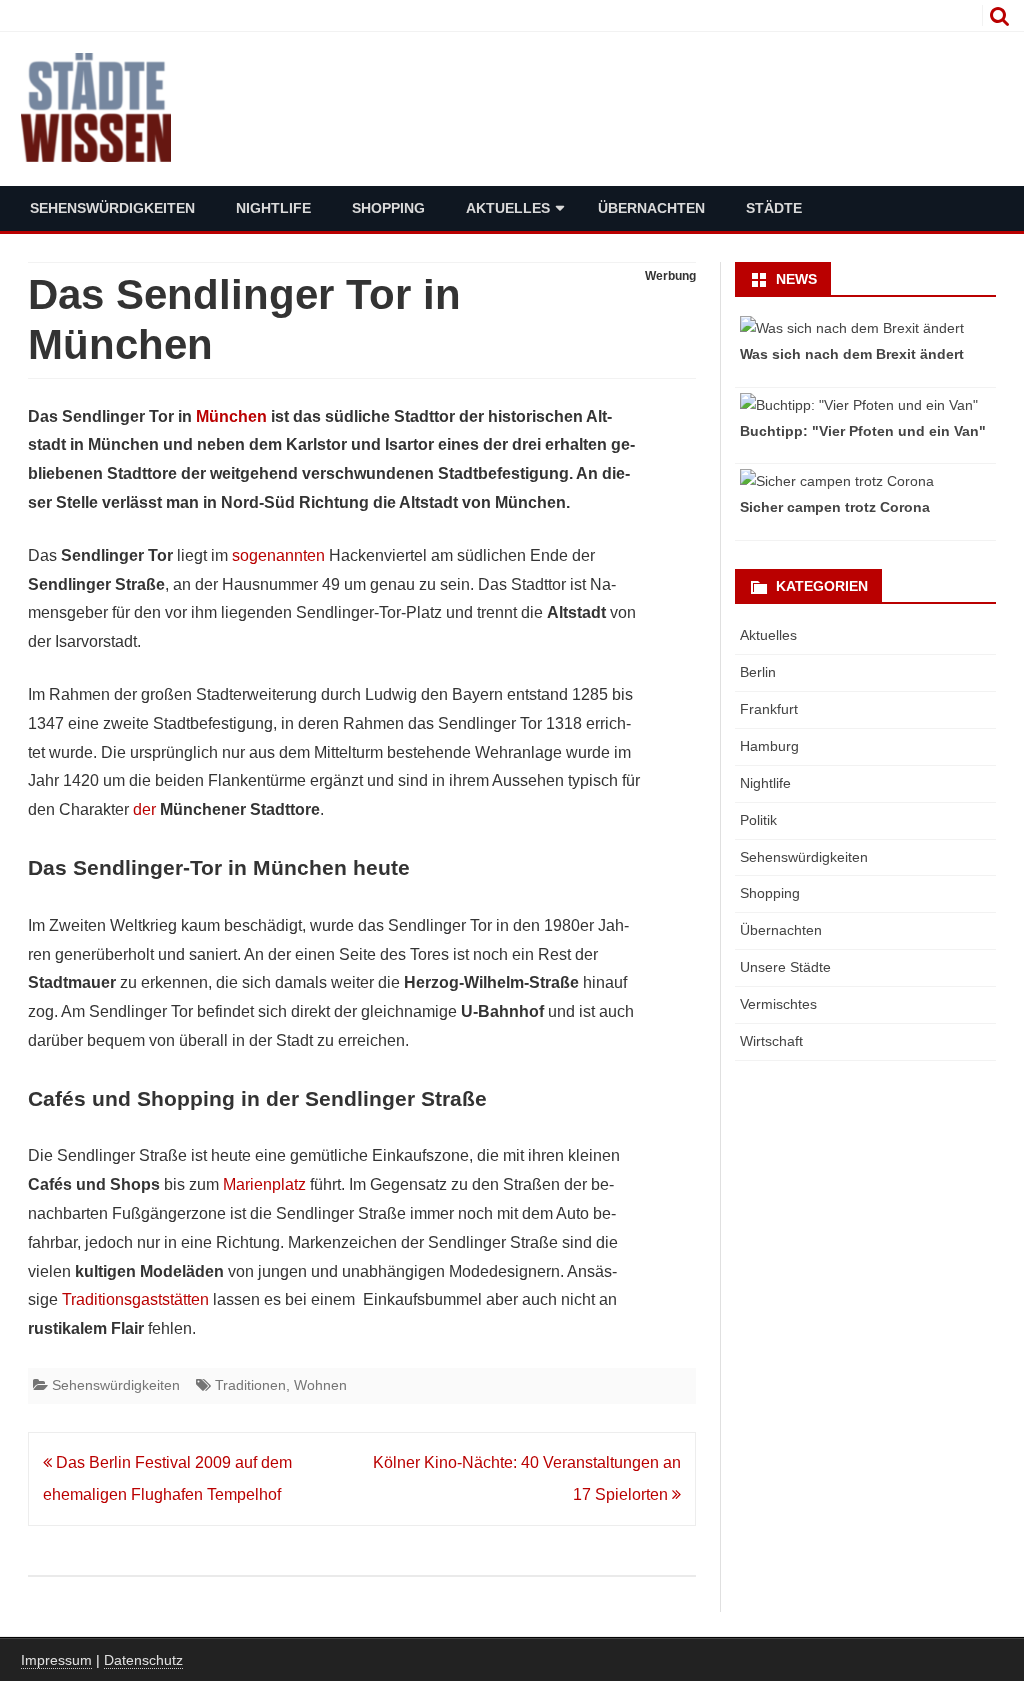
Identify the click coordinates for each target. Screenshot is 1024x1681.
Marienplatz (264, 1184)
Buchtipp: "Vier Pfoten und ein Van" (863, 431)
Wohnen (320, 1385)
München (231, 416)
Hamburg (769, 746)
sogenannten (278, 555)
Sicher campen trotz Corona (835, 507)
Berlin (758, 672)
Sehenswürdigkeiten (112, 208)
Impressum (56, 1660)
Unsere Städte (785, 967)
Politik (758, 820)
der (144, 809)
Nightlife (273, 208)
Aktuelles (508, 208)
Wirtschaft (771, 1041)
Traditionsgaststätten (135, 1299)
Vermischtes (778, 1004)
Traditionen (250, 1385)
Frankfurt (769, 709)
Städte (774, 208)
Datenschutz (143, 1660)
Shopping (388, 208)
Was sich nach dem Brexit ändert (852, 354)
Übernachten (651, 208)
